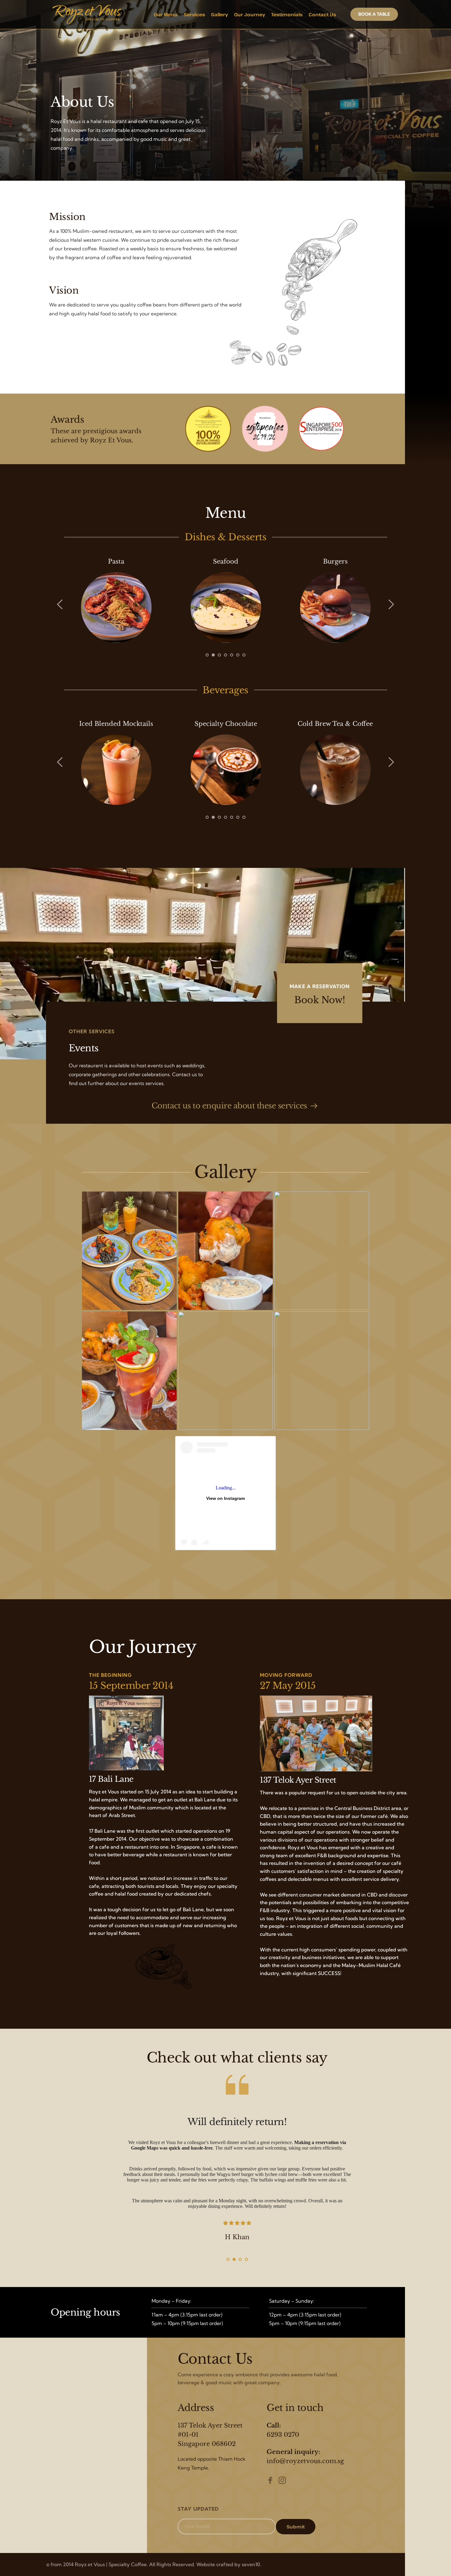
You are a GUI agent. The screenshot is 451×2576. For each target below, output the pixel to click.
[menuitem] (166, 14)
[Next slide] (391, 604)
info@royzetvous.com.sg (305, 2461)
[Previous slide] (60, 604)
